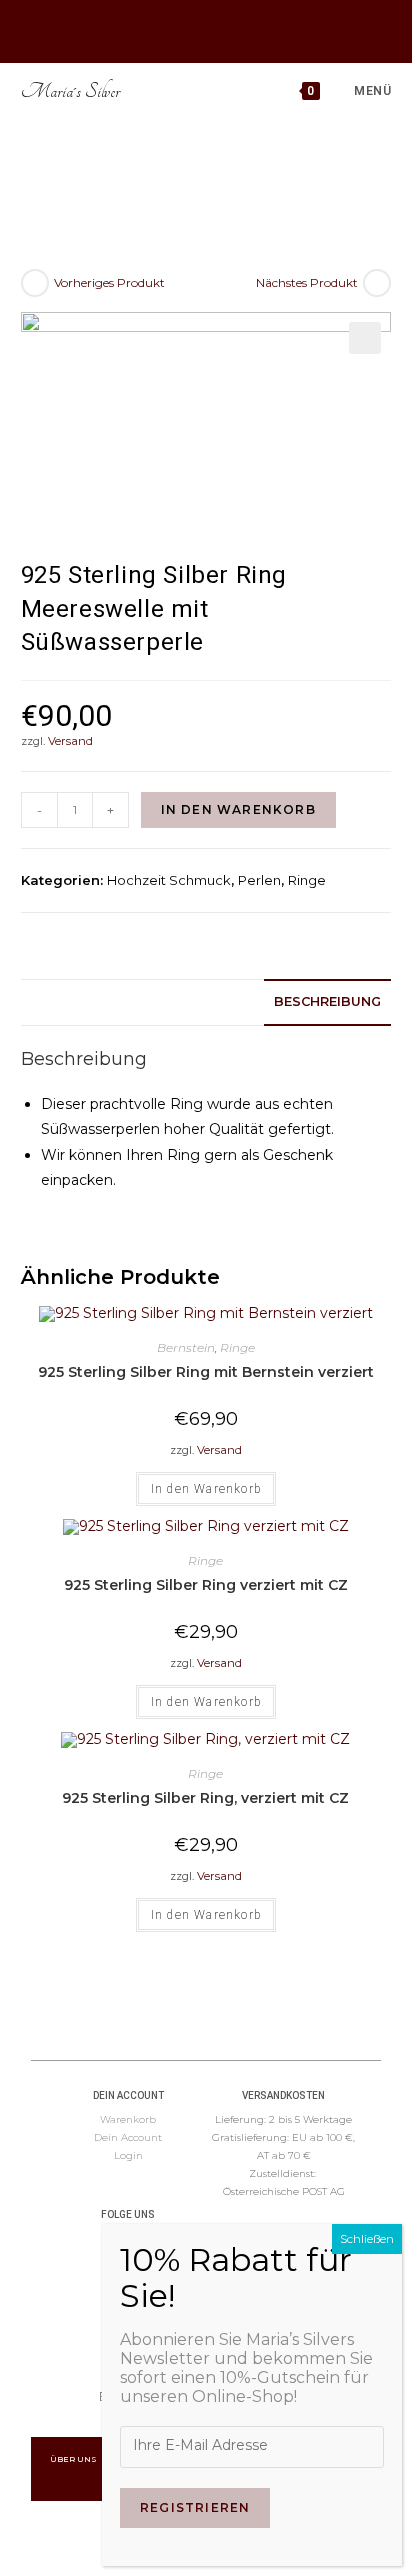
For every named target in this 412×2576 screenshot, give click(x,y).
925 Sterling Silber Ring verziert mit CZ (206, 1585)
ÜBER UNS (74, 2459)
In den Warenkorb (238, 809)
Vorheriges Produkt (109, 282)
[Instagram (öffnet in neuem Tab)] (201, 29)
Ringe (307, 880)
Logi (125, 2155)
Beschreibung (327, 1001)
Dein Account (128, 2137)
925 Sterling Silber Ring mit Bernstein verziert (206, 1372)
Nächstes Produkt (307, 282)
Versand (70, 741)
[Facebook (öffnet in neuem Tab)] (179, 29)
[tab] (206, 1002)
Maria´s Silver (70, 91)
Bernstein (186, 1347)
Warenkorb (128, 2119)
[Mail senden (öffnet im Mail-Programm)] (228, 29)
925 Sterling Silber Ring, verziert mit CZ (205, 1798)
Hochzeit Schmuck (169, 880)
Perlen (259, 880)
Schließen (367, 2238)
